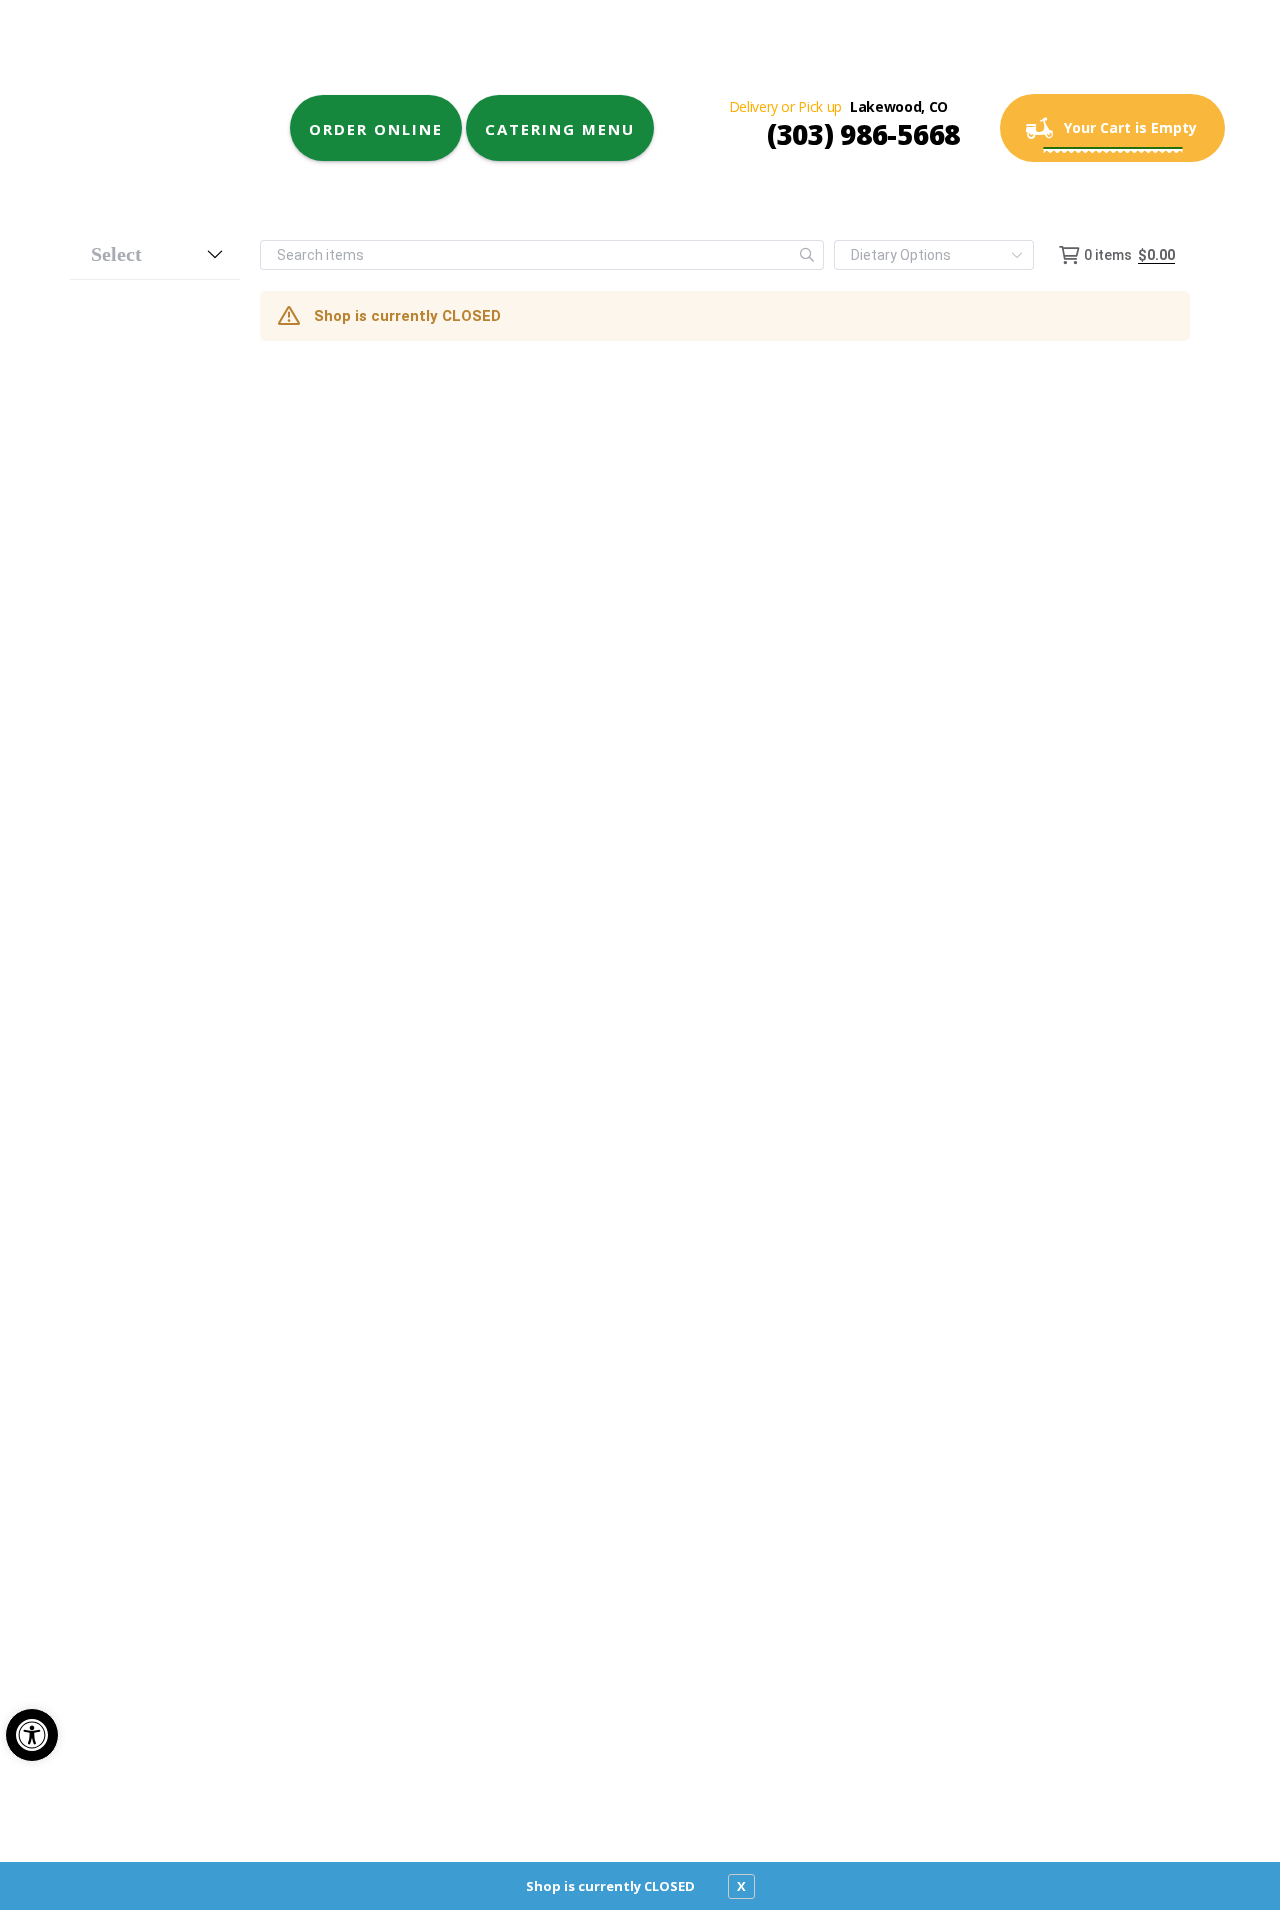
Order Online (376, 129)
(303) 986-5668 (863, 134)
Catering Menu (560, 129)
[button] (32, 1735)
